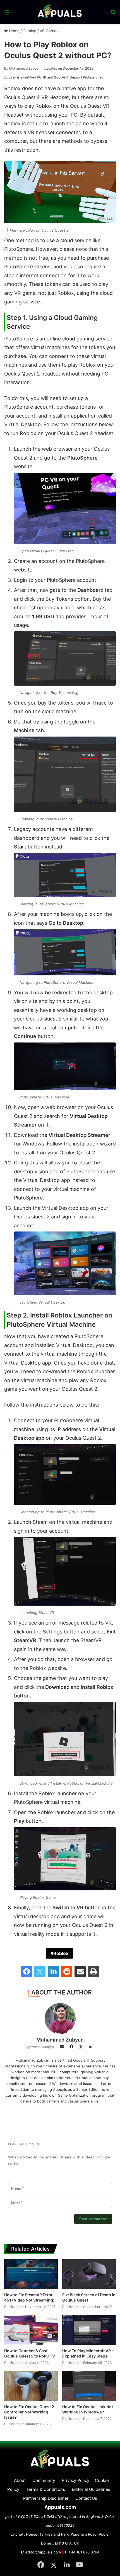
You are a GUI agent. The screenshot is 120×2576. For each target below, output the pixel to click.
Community (44, 2480)
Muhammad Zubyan (22, 68)
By (7, 68)
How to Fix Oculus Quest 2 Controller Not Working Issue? (29, 2412)
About (20, 2480)
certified (30, 77)
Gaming (30, 31)
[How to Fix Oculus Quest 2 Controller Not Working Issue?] (31, 2386)
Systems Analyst (40, 2047)
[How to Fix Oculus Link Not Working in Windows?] (89, 2386)
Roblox (61, 1953)
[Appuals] (60, 12)
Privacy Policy (75, 2480)
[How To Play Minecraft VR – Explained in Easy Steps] (89, 2330)
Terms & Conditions (45, 2489)
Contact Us (86, 2498)
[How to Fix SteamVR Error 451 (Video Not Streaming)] (31, 2274)
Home (14, 31)
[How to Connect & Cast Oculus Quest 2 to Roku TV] (31, 2330)
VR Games (49, 31)
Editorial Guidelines (91, 2489)
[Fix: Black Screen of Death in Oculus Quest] (89, 2274)
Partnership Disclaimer (46, 2498)
